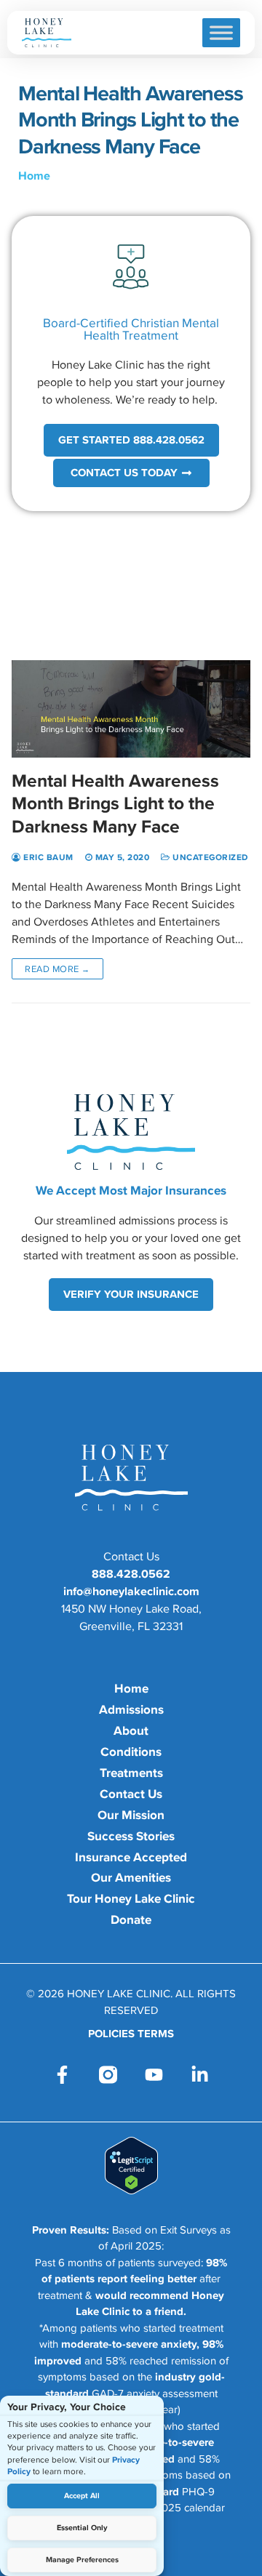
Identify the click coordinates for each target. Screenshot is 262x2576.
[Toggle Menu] (221, 32)
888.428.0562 (131, 1573)
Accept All (82, 2496)
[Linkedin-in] (200, 2075)
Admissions (131, 1709)
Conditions (131, 1752)
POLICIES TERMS (131, 2034)
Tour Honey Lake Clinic (131, 1898)
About (131, 1730)
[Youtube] (154, 2075)
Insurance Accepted (131, 1857)
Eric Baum (47, 857)
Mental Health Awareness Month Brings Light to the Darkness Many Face (115, 803)
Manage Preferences (82, 2560)
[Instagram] (108, 2075)
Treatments (131, 1773)
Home (34, 175)
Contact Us (131, 1794)
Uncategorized (209, 857)
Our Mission (131, 1815)
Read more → (57, 969)
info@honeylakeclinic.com (131, 1591)
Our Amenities (131, 1877)
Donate (131, 1919)
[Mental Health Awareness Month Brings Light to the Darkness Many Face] (131, 642)
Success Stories (131, 1836)
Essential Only (82, 2528)
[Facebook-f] (62, 2075)
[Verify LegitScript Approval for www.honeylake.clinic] (131, 2190)
